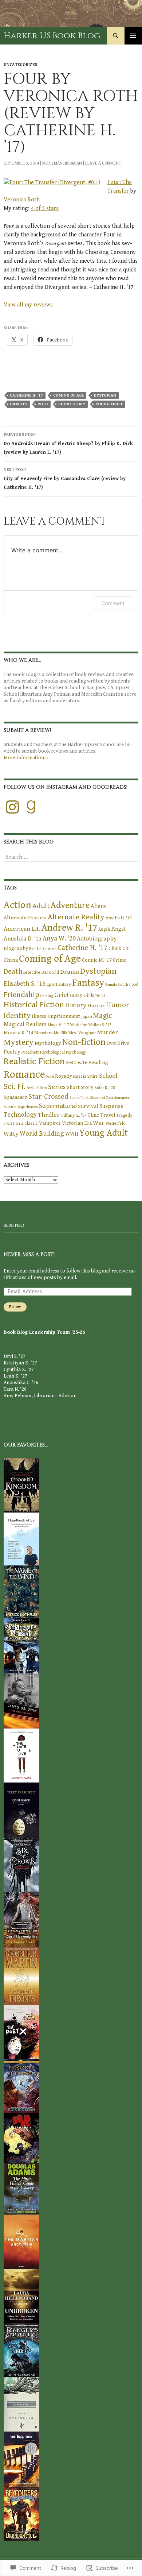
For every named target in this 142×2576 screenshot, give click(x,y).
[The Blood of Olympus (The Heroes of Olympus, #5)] (21, 2086)
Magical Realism (25, 1025)
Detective (32, 972)
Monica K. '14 (19, 1033)
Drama (70, 972)
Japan (87, 1016)
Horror (96, 1006)
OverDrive (118, 1043)
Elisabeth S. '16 (25, 984)
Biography (16, 948)
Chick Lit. (119, 948)
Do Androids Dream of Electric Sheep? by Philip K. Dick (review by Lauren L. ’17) (68, 444)
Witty (11, 1134)
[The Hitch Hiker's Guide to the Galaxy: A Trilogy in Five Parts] (21, 2188)
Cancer (50, 949)
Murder (107, 1032)
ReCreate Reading (87, 1063)
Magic (102, 1016)
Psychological (52, 1052)
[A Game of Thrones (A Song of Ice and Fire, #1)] (21, 1976)
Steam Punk (79, 1098)
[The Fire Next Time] (21, 1700)
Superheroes (28, 1107)
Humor (118, 1005)
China (11, 960)
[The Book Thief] (21, 2459)
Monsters (44, 1033)
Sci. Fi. (15, 1087)
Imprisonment (64, 1016)
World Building (42, 1134)
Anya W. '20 (59, 939)
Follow (15, 1307)
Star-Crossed (48, 1097)
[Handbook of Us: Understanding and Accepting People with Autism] (21, 1538)
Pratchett (30, 1052)
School (108, 1076)
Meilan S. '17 (100, 1025)
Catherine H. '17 (26, 395)
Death (13, 972)
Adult (41, 906)
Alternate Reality (76, 917)
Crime (120, 960)
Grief (62, 995)
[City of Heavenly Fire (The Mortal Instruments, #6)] (21, 1919)
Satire (93, 1076)
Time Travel (101, 1115)
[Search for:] (71, 857)
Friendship (21, 995)
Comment (113, 603)
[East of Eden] (21, 2404)
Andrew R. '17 (69, 928)
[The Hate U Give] (21, 1755)
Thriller (49, 1115)
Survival (88, 1106)
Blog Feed (14, 1226)
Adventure (70, 905)
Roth (43, 404)
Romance (24, 1074)
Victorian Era (77, 1123)
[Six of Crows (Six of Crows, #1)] (21, 1865)
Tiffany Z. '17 (74, 1115)
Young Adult (109, 404)
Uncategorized (21, 65)
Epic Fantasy (59, 984)
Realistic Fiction (34, 1061)
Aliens (98, 906)
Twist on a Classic (21, 1123)
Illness (39, 1016)
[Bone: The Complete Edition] (21, 2137)
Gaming (47, 996)
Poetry (12, 1052)
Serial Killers (37, 1088)
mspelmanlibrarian (62, 163)
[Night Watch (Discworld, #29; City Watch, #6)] (21, 1810)
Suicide (10, 1107)
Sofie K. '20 (105, 1088)
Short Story (72, 404)
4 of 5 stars (45, 208)
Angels (104, 929)
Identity (19, 404)
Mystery (19, 1042)
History (76, 1005)
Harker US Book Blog (52, 36)
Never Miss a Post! (29, 1254)
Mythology (48, 1043)
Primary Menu (133, 36)
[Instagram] (12, 807)
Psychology (76, 1052)
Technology (20, 1115)
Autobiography (97, 939)
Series (57, 1087)
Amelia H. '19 (119, 918)
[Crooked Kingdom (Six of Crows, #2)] (21, 1485)
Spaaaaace (15, 1097)
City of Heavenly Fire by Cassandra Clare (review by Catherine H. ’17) (65, 479)
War (99, 1123)
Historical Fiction (34, 1005)
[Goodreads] (31, 807)
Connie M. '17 (97, 960)
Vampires (50, 1123)
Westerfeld (116, 1123)
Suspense (111, 1106)
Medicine (79, 1025)
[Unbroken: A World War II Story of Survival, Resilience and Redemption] (21, 2296)
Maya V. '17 (58, 1025)
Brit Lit (35, 949)
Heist (100, 996)
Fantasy (88, 983)
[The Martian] (21, 2241)
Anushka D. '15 (23, 939)
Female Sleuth (117, 985)
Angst (119, 929)
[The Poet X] (21, 2032)
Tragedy (124, 1115)
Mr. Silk (61, 1033)
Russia (80, 1076)
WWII (72, 1134)
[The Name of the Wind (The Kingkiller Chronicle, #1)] (21, 1591)
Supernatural (58, 1106)
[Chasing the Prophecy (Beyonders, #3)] (21, 2513)
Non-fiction (84, 1042)
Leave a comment (103, 163)
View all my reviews (28, 305)
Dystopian (105, 395)
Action (17, 905)
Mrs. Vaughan (82, 1033)
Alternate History (25, 918)
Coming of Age (68, 395)
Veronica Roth (22, 200)
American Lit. (22, 929)
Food (134, 984)
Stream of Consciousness (110, 1098)
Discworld (50, 972)
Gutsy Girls (82, 995)
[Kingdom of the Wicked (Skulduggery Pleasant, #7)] (21, 1645)
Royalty (64, 1076)
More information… (26, 758)
